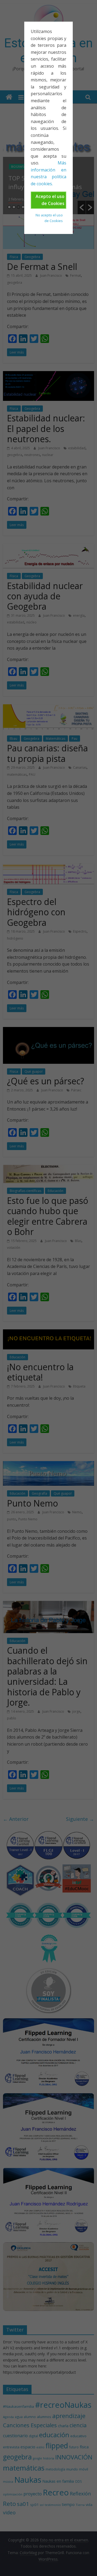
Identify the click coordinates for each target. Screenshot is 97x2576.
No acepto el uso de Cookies (49, 218)
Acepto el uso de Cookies (50, 200)
